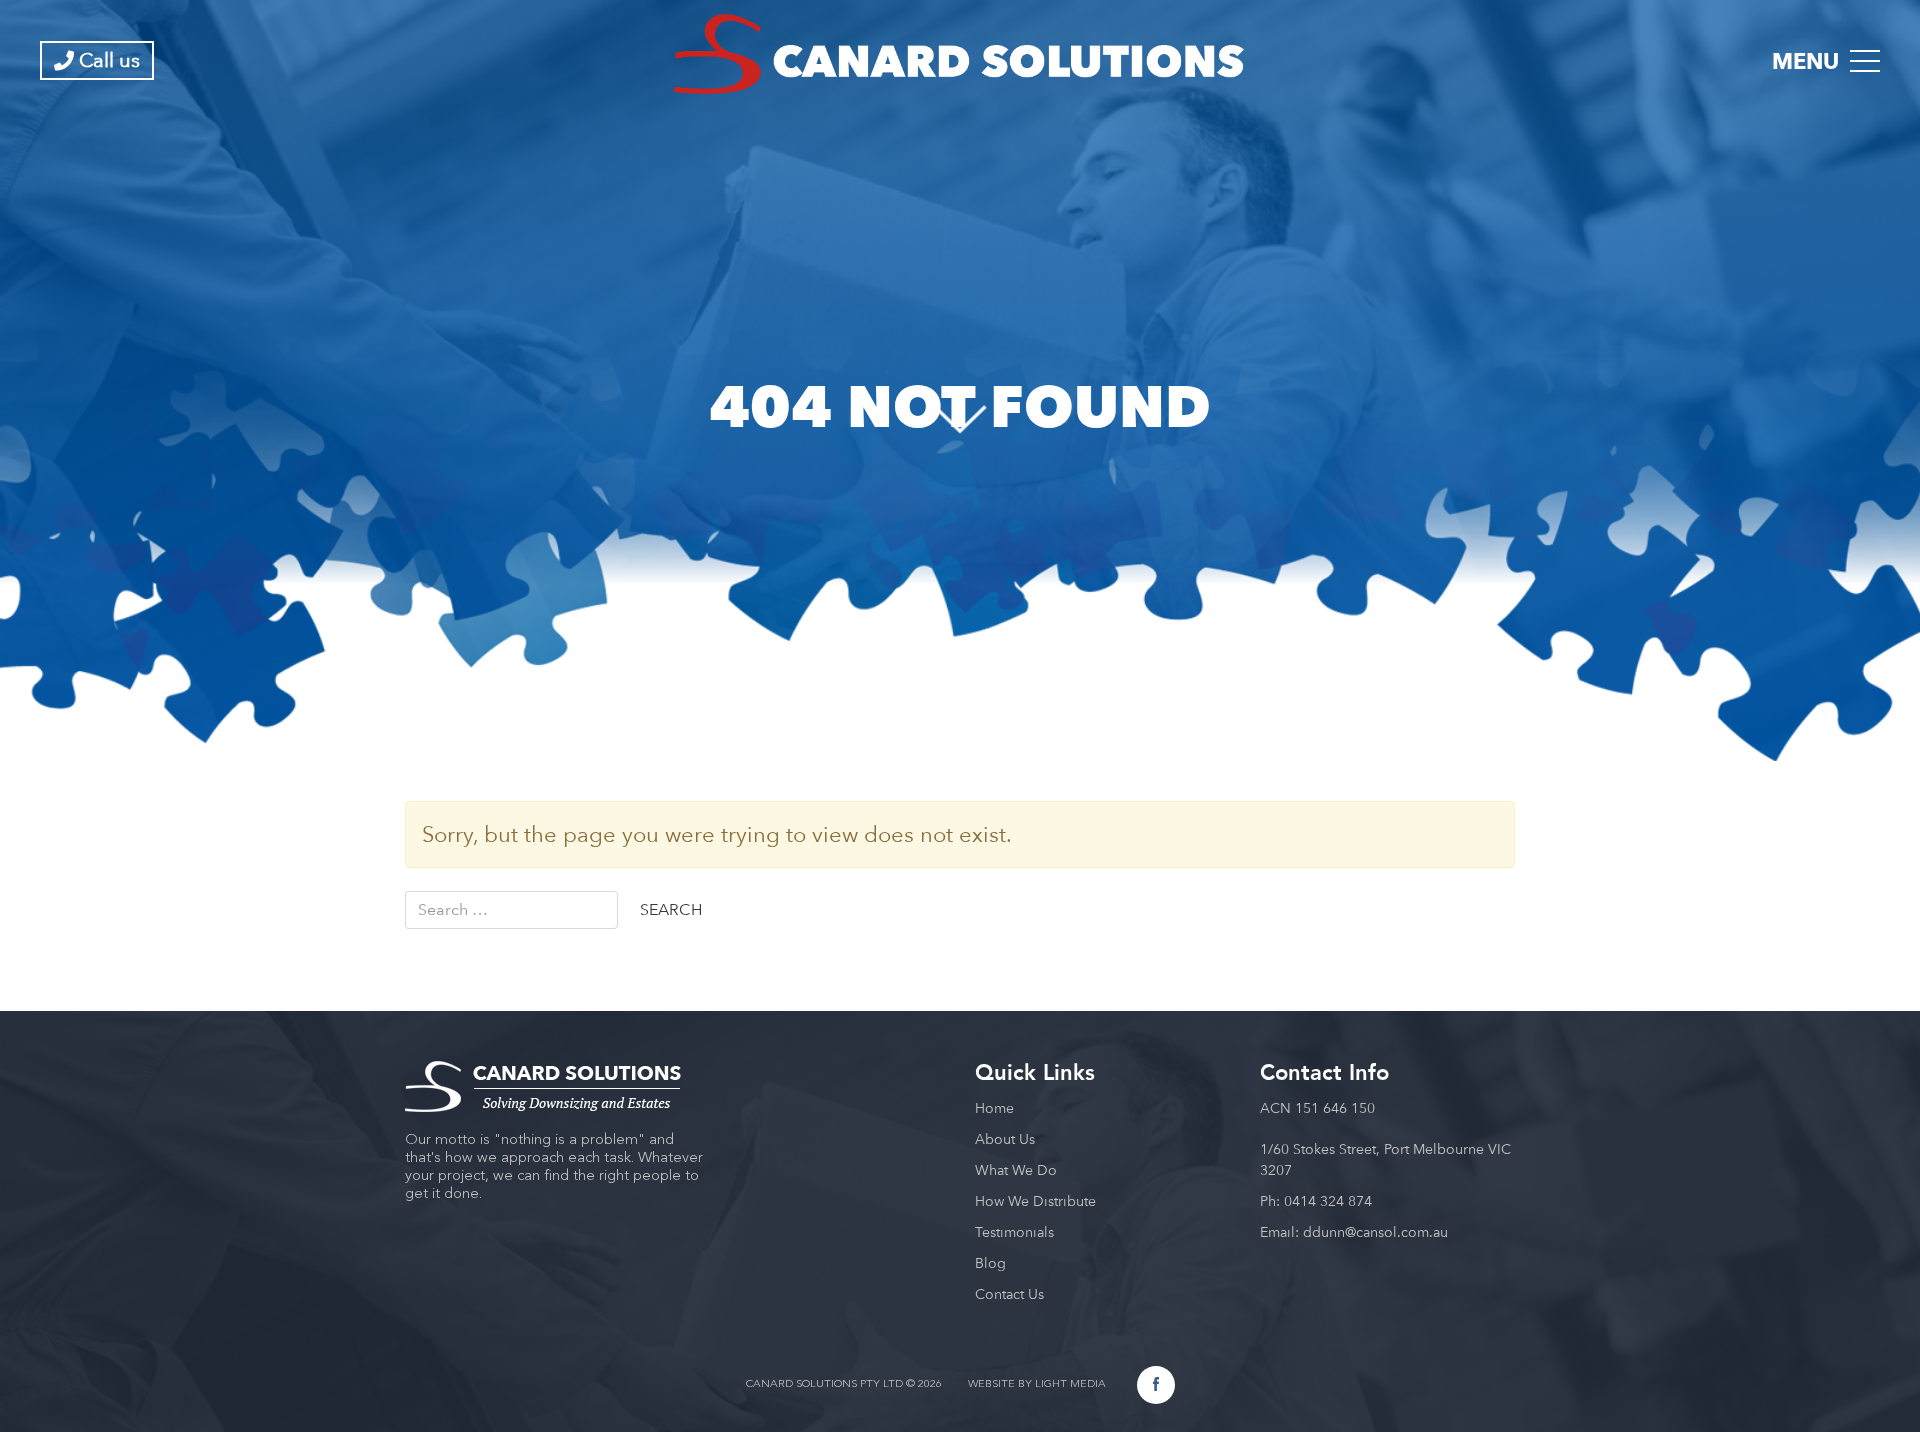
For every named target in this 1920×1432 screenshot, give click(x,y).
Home (994, 1108)
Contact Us (1009, 1294)
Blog (990, 1263)
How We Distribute (1035, 1201)
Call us (107, 60)
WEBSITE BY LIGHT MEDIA (1037, 1384)
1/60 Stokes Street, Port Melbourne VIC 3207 (1385, 1159)
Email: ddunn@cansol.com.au (1354, 1232)
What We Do (1016, 1170)
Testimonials (1014, 1232)
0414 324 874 (1328, 1201)
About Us (1005, 1139)
